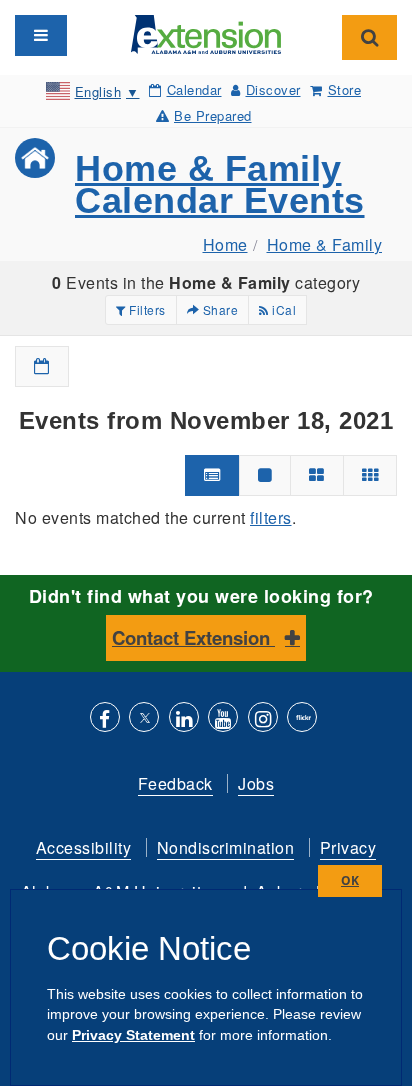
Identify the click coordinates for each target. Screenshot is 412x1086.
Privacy (348, 847)
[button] (42, 366)
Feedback (175, 783)
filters (271, 517)
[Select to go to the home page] (206, 32)
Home (225, 244)
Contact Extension (193, 637)
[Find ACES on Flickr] (302, 719)
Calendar (194, 89)
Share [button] (218, 309)
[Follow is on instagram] (263, 719)
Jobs (256, 783)
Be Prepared (213, 115)
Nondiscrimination (226, 847)
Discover (273, 89)
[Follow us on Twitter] (144, 719)
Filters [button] (146, 309)
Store (344, 89)
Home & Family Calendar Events (220, 184)
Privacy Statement (133, 1035)
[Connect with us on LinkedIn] (184, 719)
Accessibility (84, 847)
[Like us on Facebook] (105, 719)
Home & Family (325, 244)
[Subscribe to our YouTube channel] (223, 719)
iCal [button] (283, 309)
